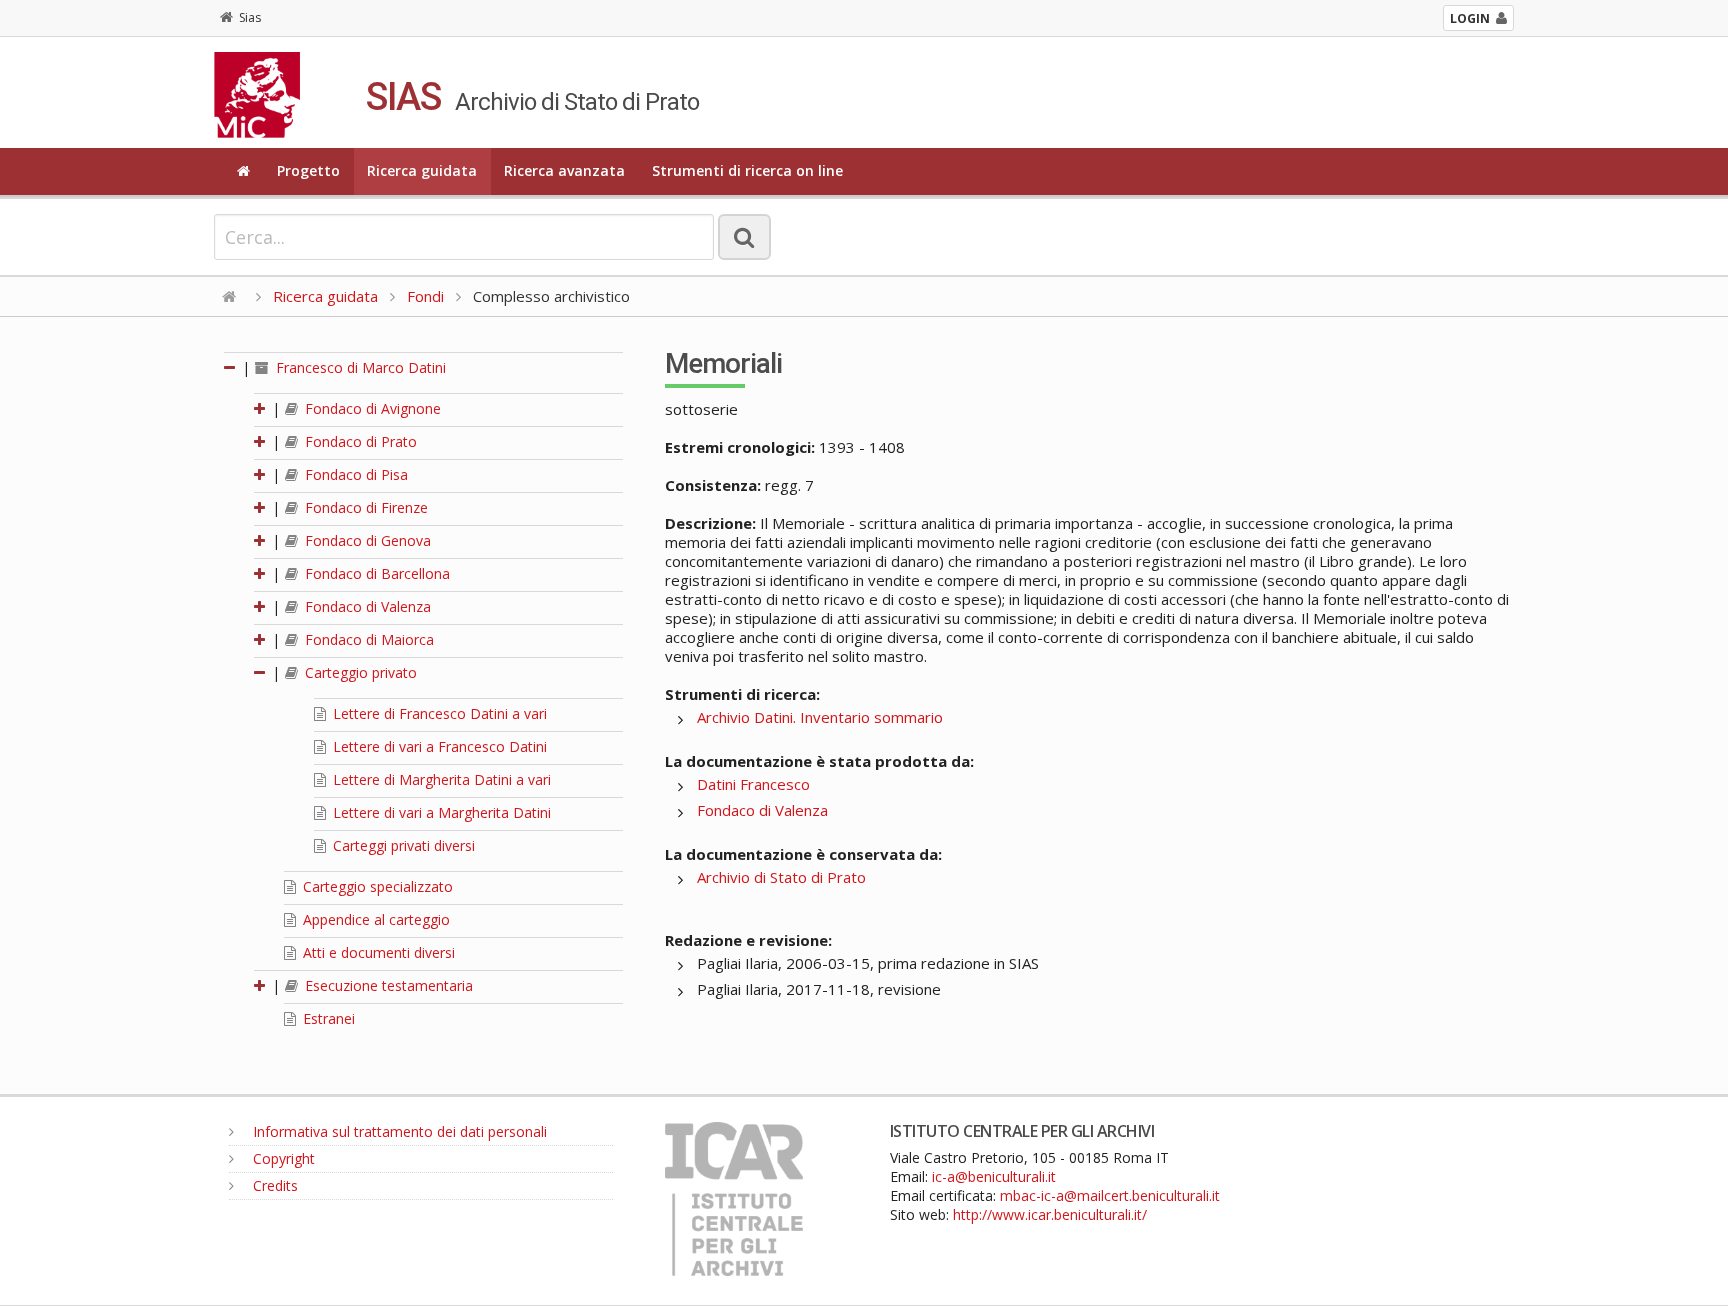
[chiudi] (261, 672)
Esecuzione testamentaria (387, 985)
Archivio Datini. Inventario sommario (820, 717)
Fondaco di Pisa (354, 474)
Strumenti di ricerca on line (747, 170)
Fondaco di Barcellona (375, 573)
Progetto (308, 170)
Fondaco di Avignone (371, 408)
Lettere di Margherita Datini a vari (440, 779)
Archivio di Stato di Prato (781, 877)
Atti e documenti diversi (377, 952)
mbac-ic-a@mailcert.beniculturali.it (1110, 1195)
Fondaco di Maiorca (367, 639)
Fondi (425, 296)
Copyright (282, 1158)
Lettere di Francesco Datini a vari (438, 713)
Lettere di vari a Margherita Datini (440, 812)
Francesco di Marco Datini (359, 367)
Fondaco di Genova (366, 540)
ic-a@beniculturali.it (994, 1176)
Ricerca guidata (422, 170)
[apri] (261, 408)
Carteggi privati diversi (402, 845)
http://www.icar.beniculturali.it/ (1050, 1214)
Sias (250, 17)
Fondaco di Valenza (366, 606)
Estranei (327, 1018)
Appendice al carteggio (374, 919)
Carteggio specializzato (376, 886)
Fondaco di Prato (359, 441)
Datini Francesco (753, 784)
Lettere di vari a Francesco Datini (438, 746)
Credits (273, 1185)
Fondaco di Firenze (364, 507)
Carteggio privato (359, 672)
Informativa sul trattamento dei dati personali (398, 1131)
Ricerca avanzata (564, 170)
